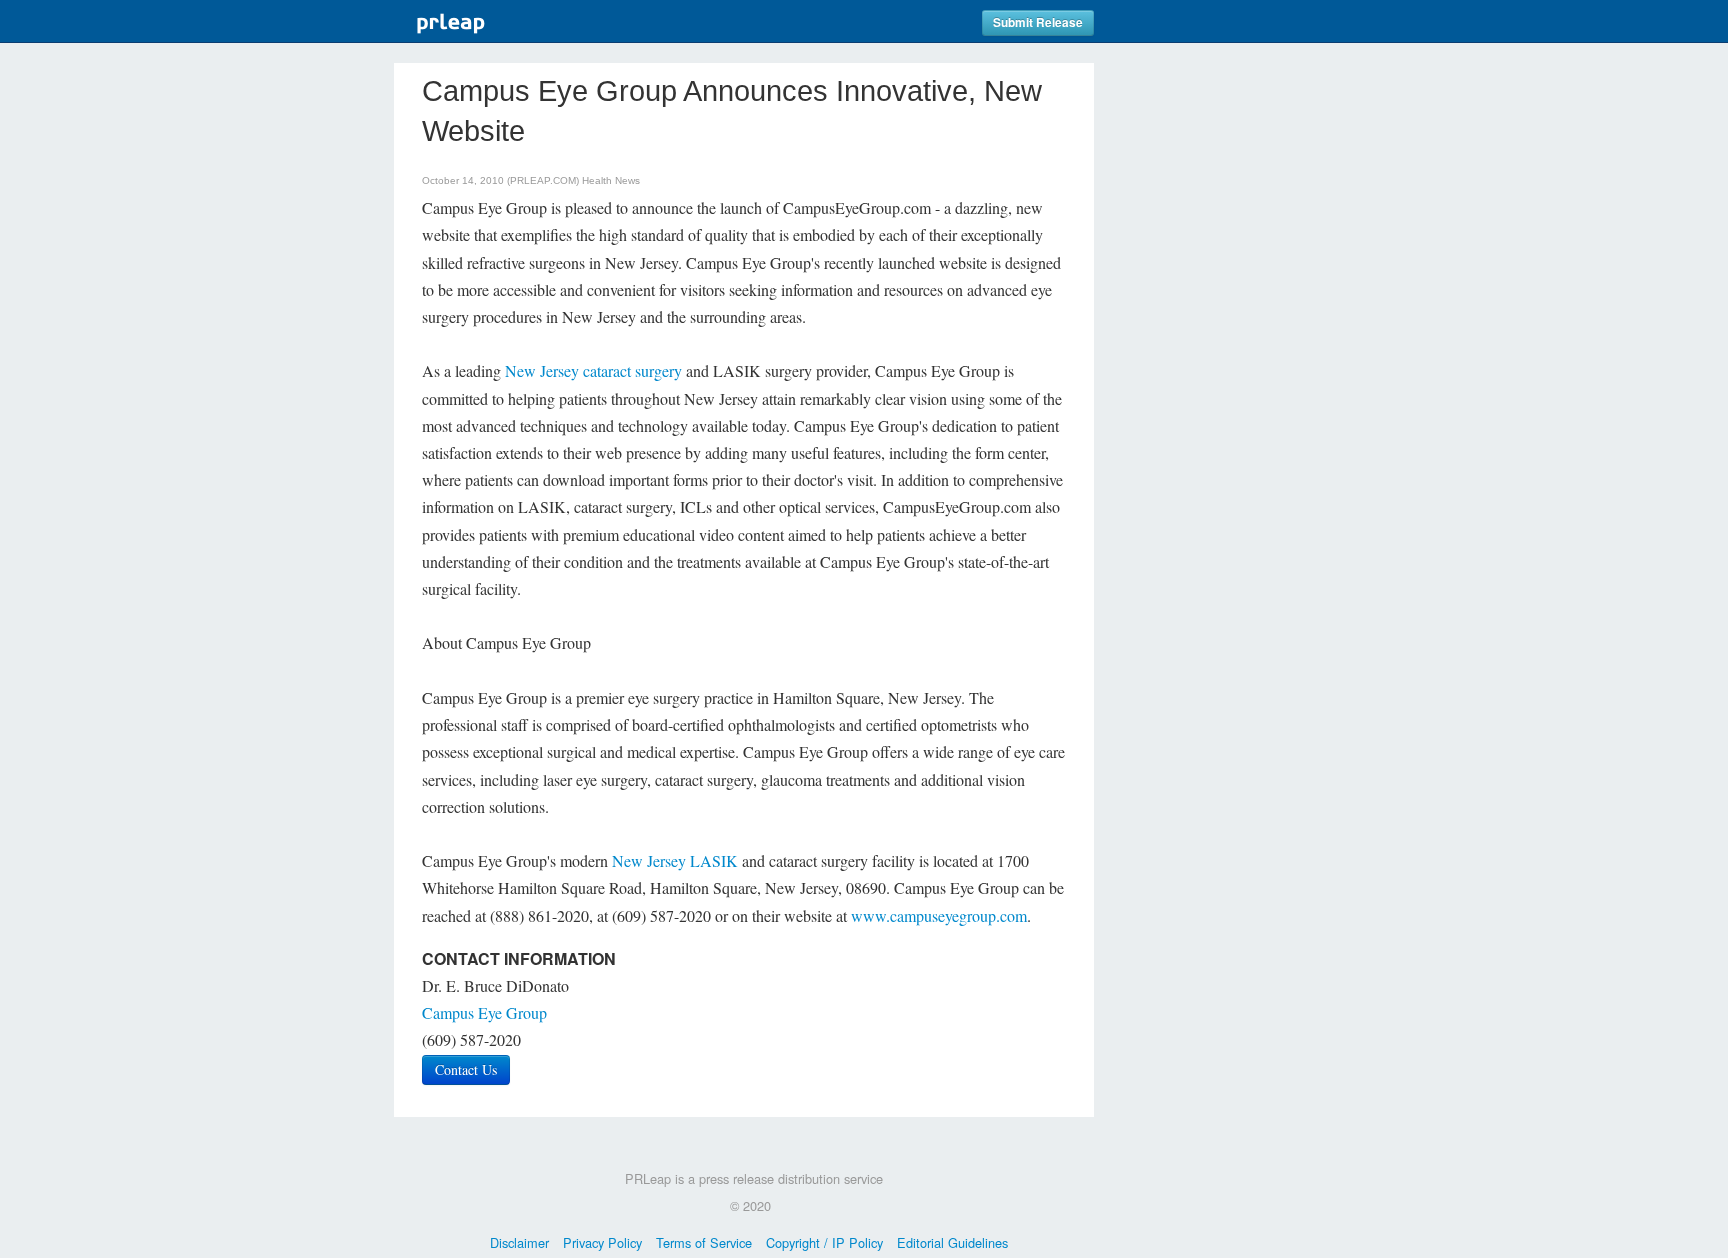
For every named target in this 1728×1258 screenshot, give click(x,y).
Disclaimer (519, 1242)
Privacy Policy (602, 1242)
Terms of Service (704, 1242)
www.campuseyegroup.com (939, 915)
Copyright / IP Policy (824, 1242)
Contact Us (466, 1069)
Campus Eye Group (484, 1012)
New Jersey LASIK (675, 860)
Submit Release (1038, 22)
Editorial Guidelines (952, 1242)
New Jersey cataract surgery (595, 370)
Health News (611, 180)
